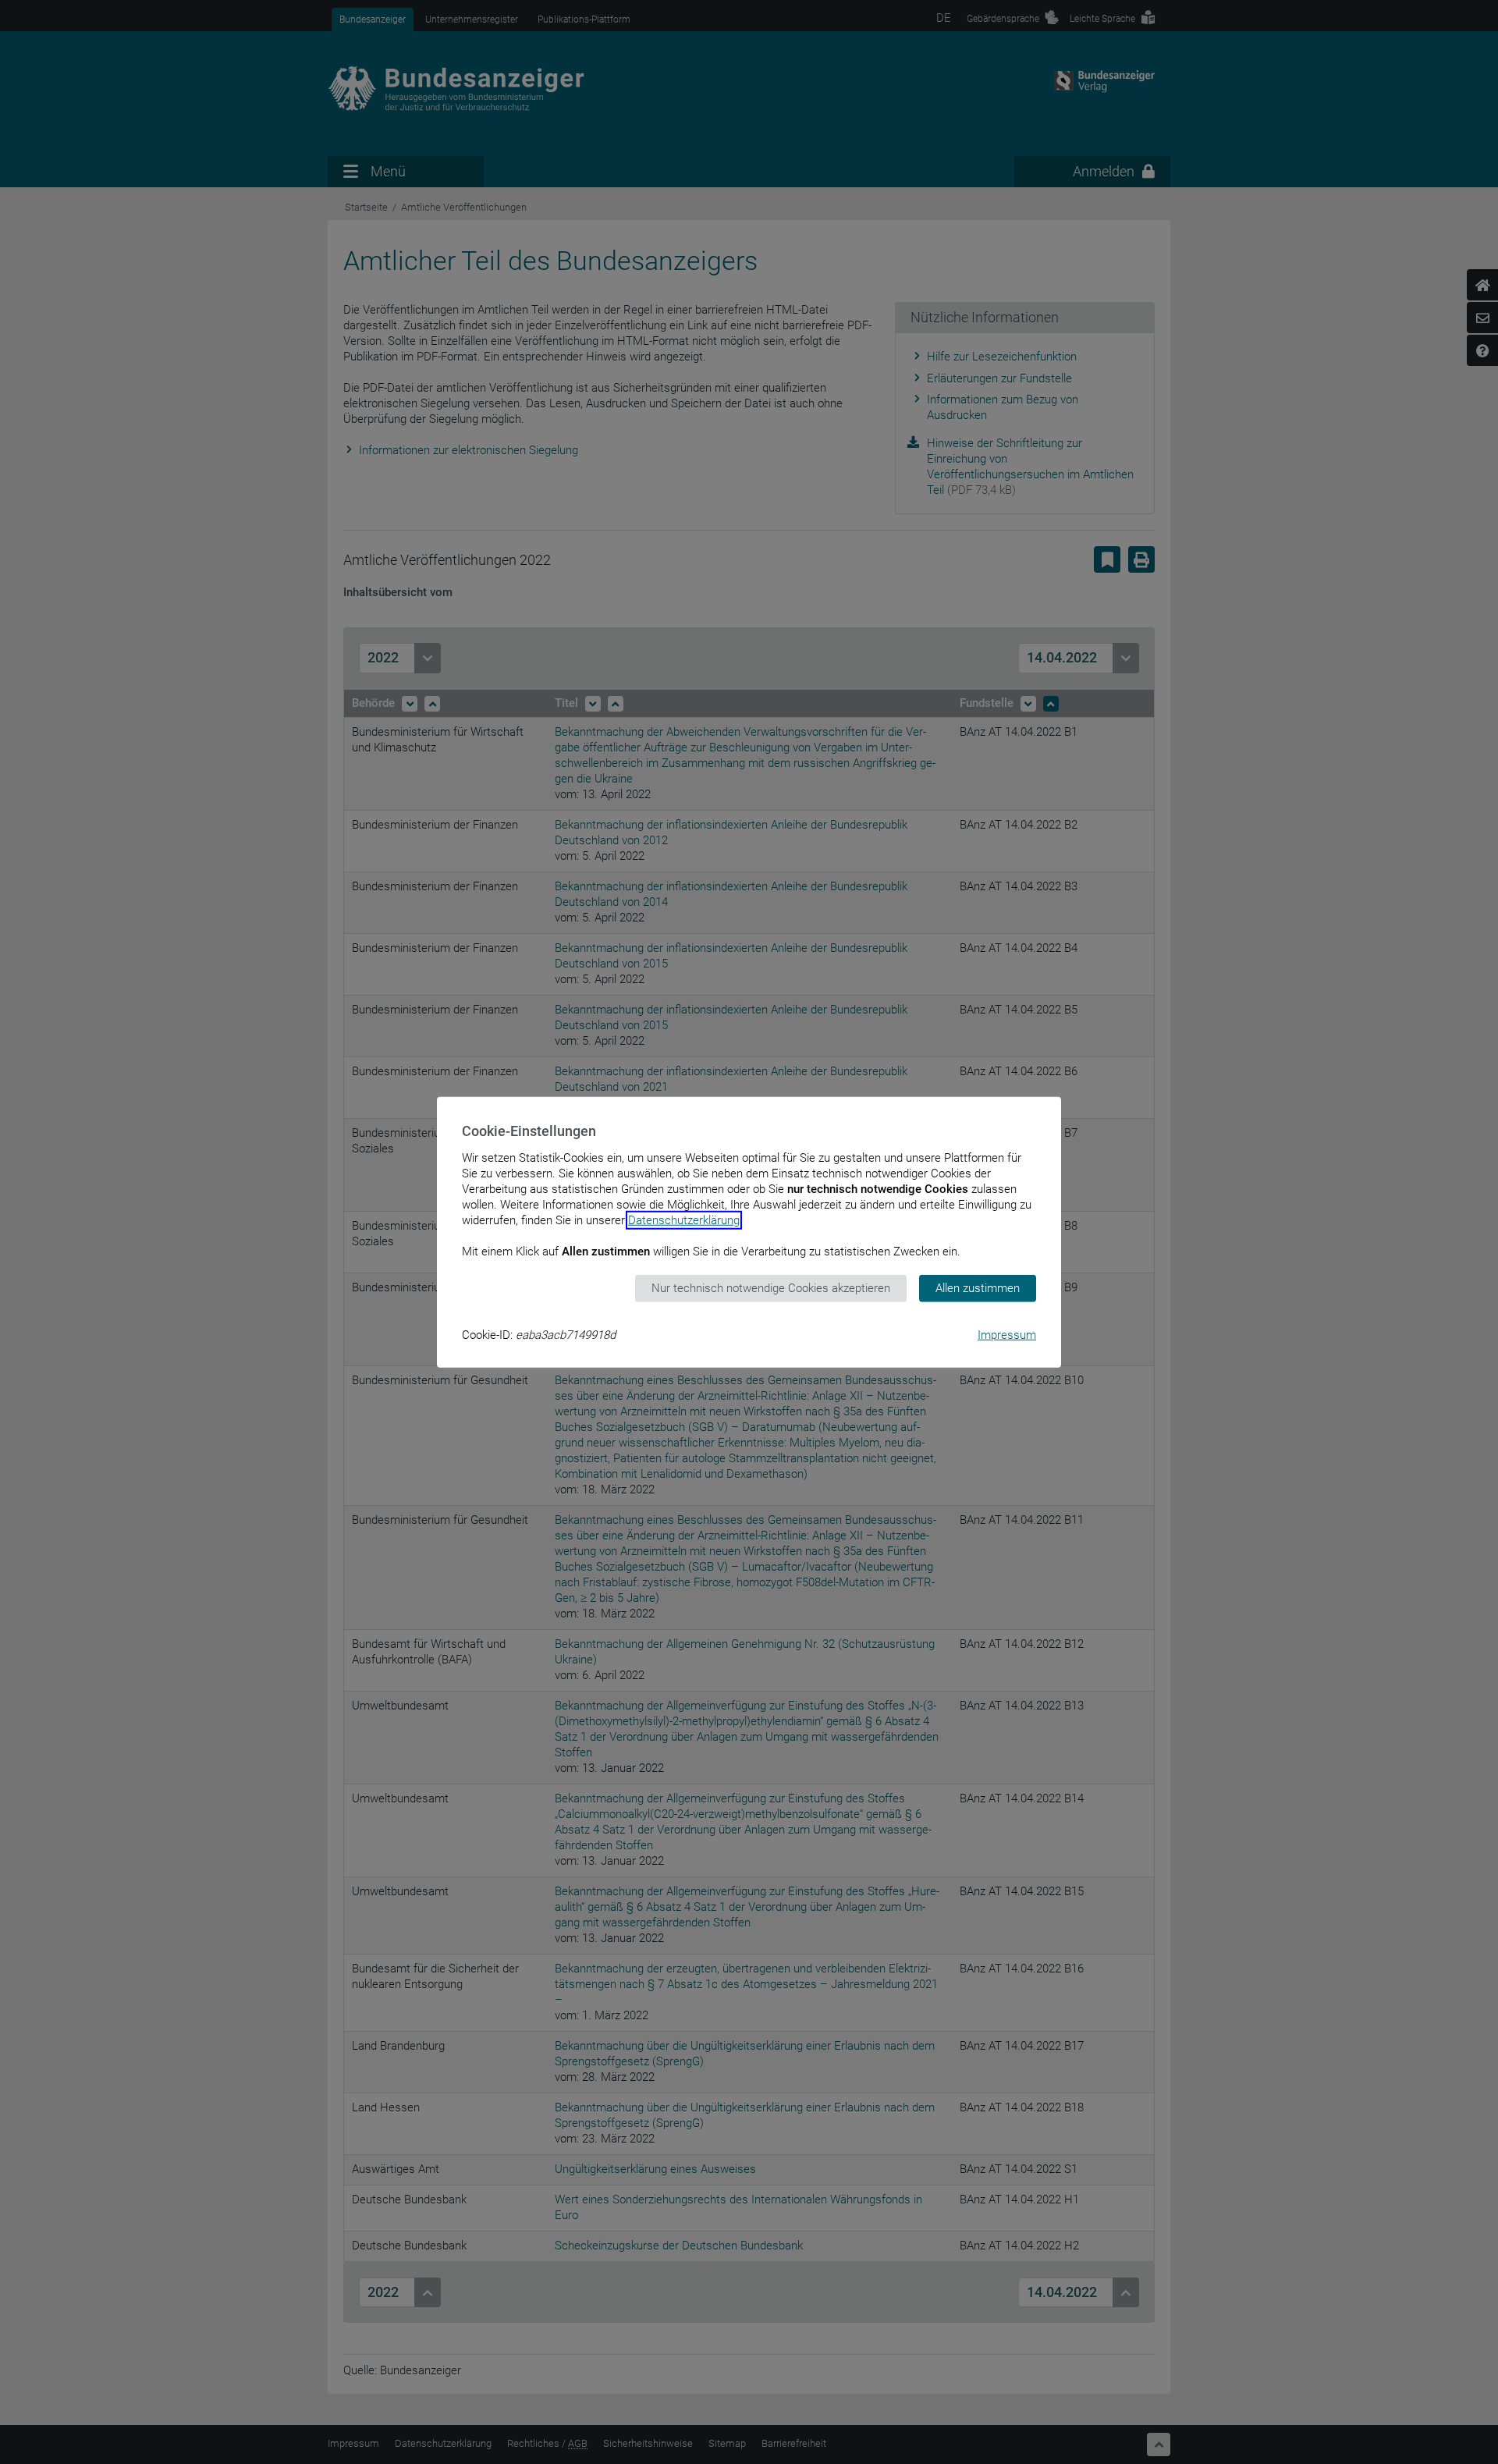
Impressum (1007, 1334)
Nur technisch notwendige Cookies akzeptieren (771, 1288)
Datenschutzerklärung (684, 1220)
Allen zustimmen (978, 1288)
